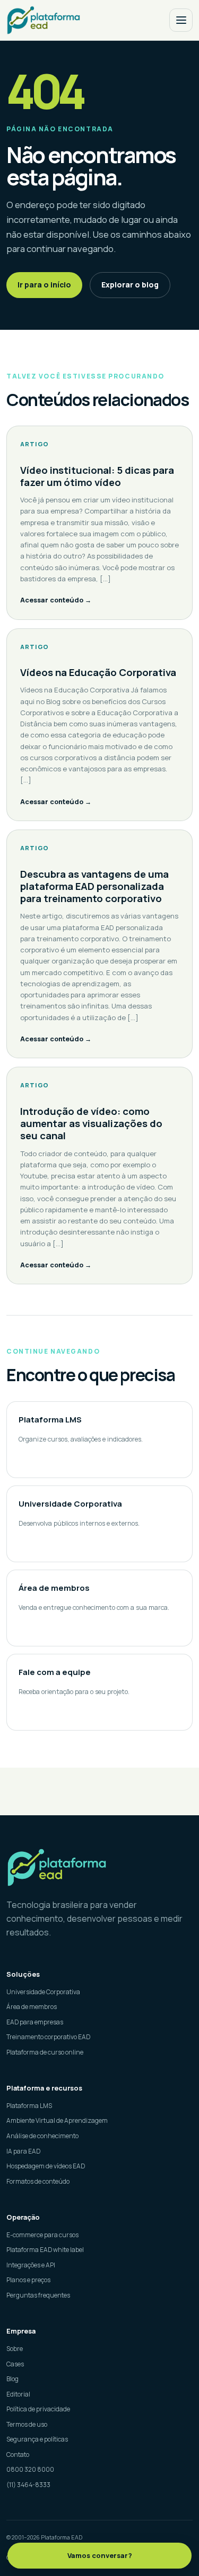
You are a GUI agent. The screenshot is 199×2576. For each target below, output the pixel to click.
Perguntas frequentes (38, 2295)
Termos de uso (27, 2424)
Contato (18, 2455)
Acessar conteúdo (56, 600)
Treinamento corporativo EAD (48, 2037)
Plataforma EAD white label (45, 2250)
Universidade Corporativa (43, 1992)
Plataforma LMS (29, 2106)
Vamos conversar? (100, 2555)
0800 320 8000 (30, 2469)
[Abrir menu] (181, 20)
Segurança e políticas (37, 2439)
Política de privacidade (38, 2409)
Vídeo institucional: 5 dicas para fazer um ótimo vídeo (97, 476)
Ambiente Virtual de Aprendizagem (57, 2120)
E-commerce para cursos (42, 2235)
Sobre (15, 2349)
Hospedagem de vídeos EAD (46, 2166)
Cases (15, 2364)
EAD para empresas (35, 2022)
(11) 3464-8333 (28, 2485)
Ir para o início (44, 285)
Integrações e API (31, 2265)
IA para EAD (23, 2151)
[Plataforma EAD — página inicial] (99, 1867)
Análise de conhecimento (42, 2136)
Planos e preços (28, 2280)
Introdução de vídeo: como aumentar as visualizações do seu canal (91, 1123)
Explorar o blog (130, 285)
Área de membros (32, 2007)
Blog (12, 2379)
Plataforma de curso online (45, 2052)
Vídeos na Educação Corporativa (98, 672)
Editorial (18, 2394)
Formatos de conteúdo (38, 2181)
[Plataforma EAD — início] (44, 20)
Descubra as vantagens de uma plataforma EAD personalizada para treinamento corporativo (94, 886)
